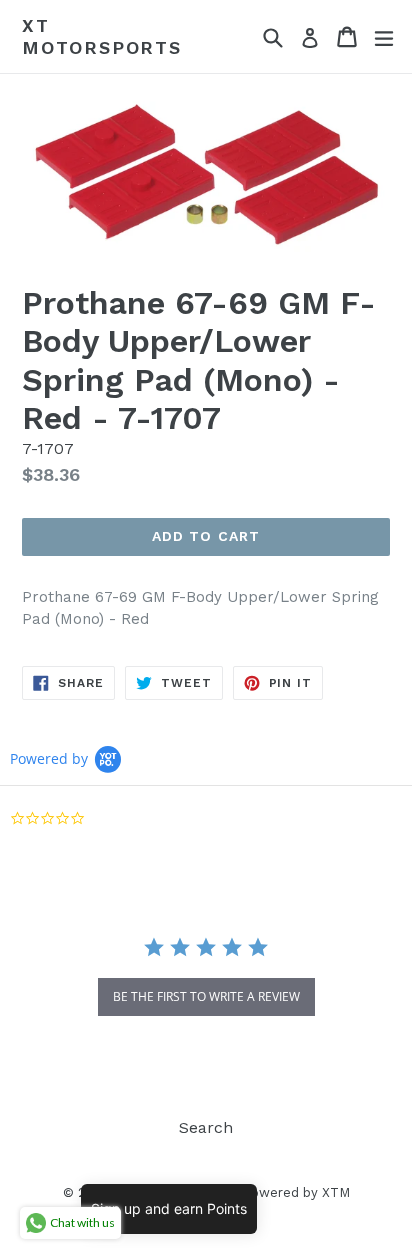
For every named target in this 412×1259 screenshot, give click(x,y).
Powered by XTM (296, 1192)
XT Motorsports (102, 36)
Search (206, 1127)
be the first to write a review (206, 996)
